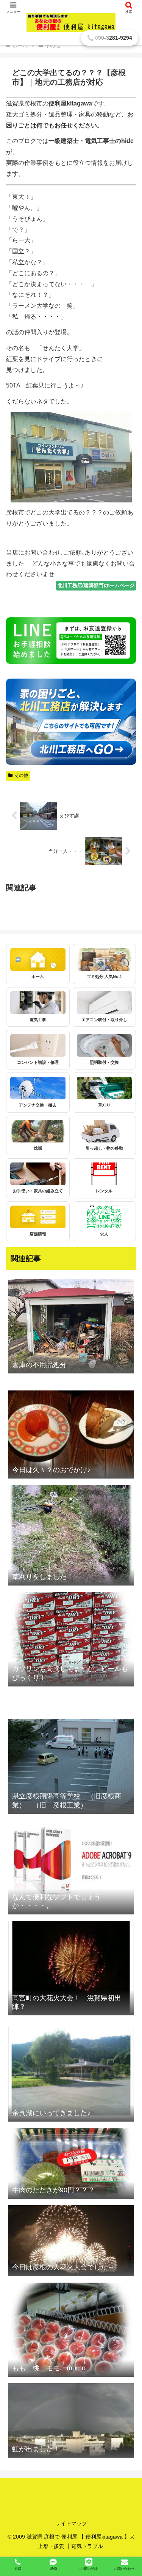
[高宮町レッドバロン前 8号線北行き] (71, 1713)
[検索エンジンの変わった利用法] (71, 918)
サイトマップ (71, 2523)
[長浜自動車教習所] (71, 907)
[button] (127, 1382)
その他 (21, 775)
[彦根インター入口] (71, 902)
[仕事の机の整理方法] (71, 2021)
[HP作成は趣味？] (71, 912)
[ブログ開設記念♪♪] (71, 896)
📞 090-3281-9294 (110, 38)
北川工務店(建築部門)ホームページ (96, 585)
